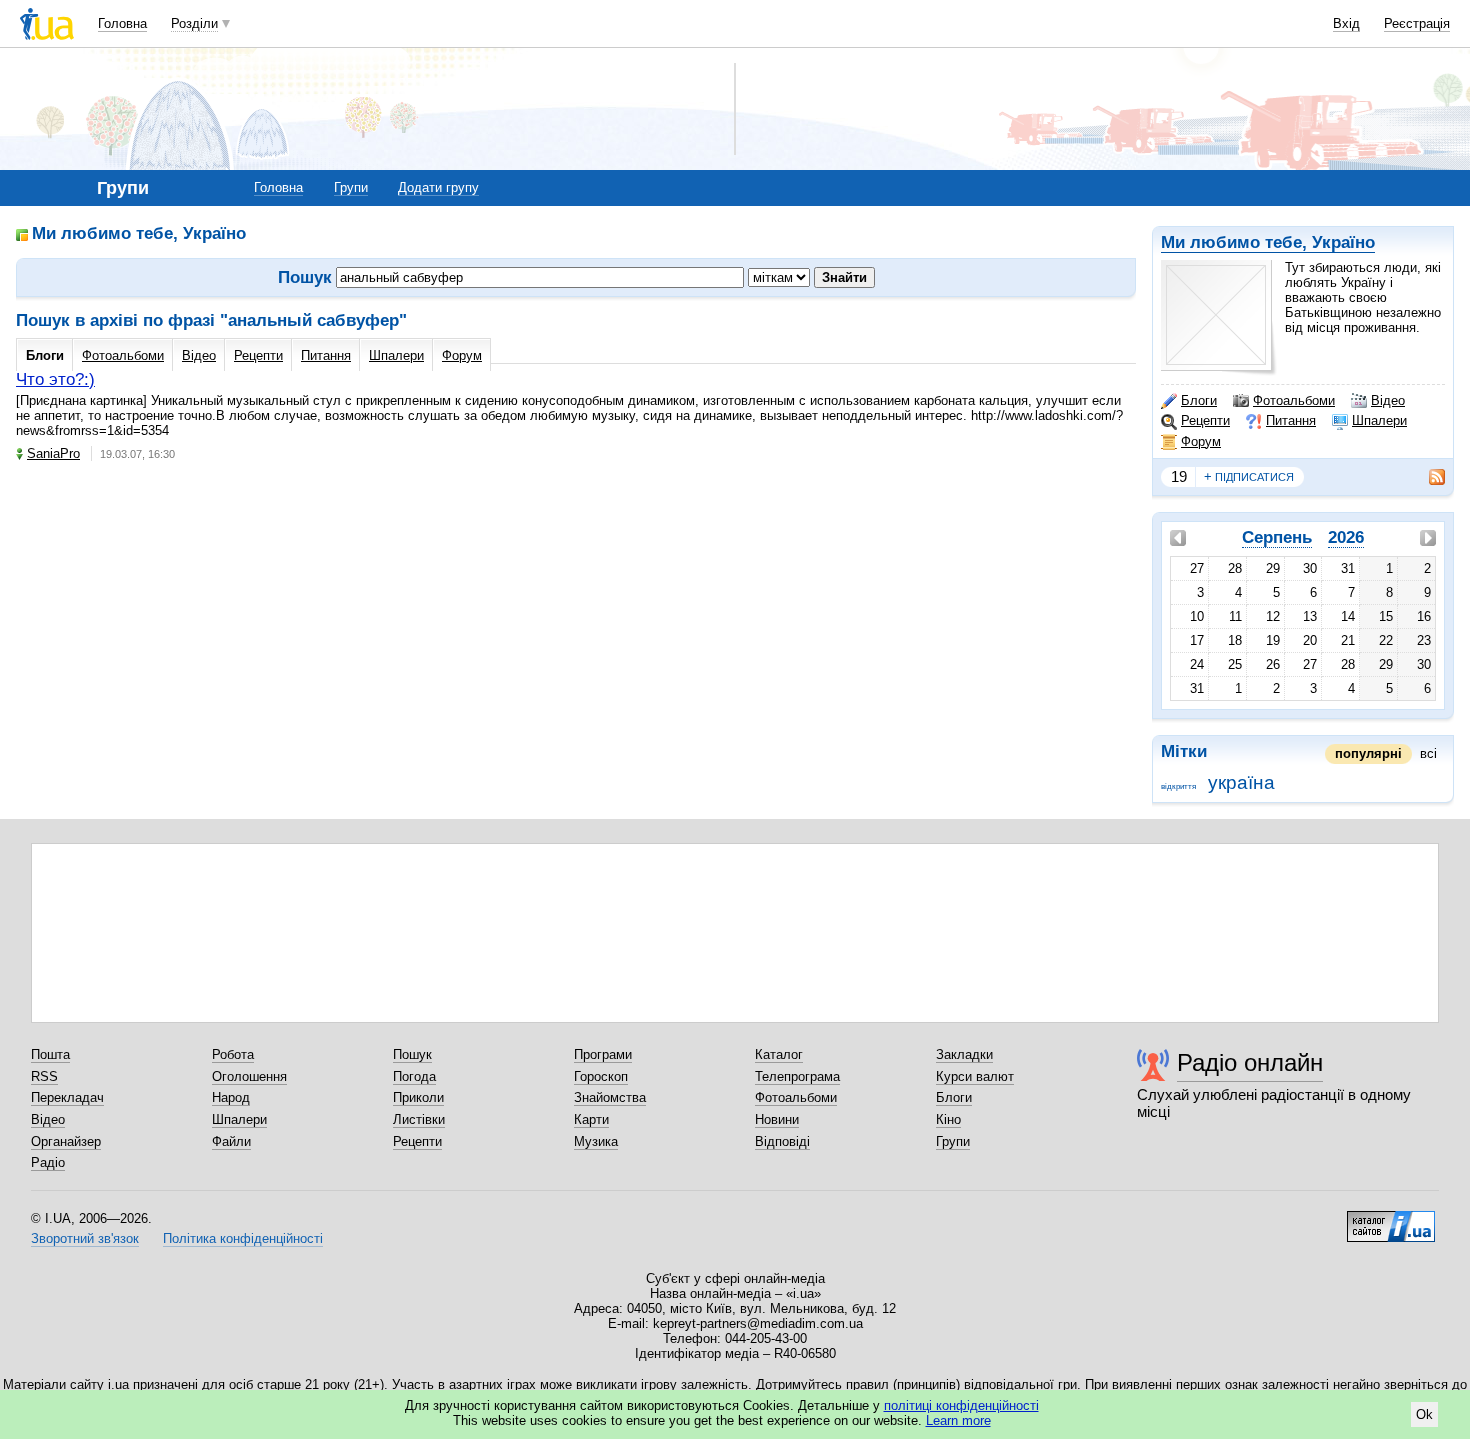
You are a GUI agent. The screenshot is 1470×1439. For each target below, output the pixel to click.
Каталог (779, 1054)
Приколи (418, 1097)
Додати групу (438, 187)
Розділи (194, 23)
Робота (233, 1054)
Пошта (50, 1054)
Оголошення (249, 1076)
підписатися (1249, 476)
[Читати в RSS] (1427, 477)
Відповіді (782, 1141)
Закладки (964, 1054)
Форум (1201, 441)
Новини (777, 1119)
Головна (122, 23)
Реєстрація (1417, 23)
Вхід (1346, 23)
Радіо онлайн (1250, 1062)
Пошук (412, 1054)
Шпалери (1379, 420)
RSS (44, 1076)
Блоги (1199, 400)
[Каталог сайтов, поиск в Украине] (1391, 1219)
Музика (596, 1141)
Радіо (48, 1162)
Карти (591, 1119)
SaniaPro (53, 453)
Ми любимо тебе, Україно (1268, 242)
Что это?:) (55, 379)
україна (1241, 782)
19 (1179, 476)
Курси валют (975, 1076)
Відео (1388, 400)
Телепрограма (797, 1076)
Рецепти (1205, 420)
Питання (1291, 420)
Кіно (948, 1119)
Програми (603, 1054)
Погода (414, 1076)
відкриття (1178, 786)
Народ (231, 1097)
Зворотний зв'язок (85, 1238)
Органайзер (66, 1141)
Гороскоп (601, 1076)
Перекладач (67, 1097)
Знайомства (610, 1097)
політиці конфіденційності (961, 1405)
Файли (231, 1141)
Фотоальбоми (1294, 400)
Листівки (419, 1119)
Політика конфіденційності (243, 1238)
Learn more (958, 1420)
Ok (1424, 1414)
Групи (351, 187)
